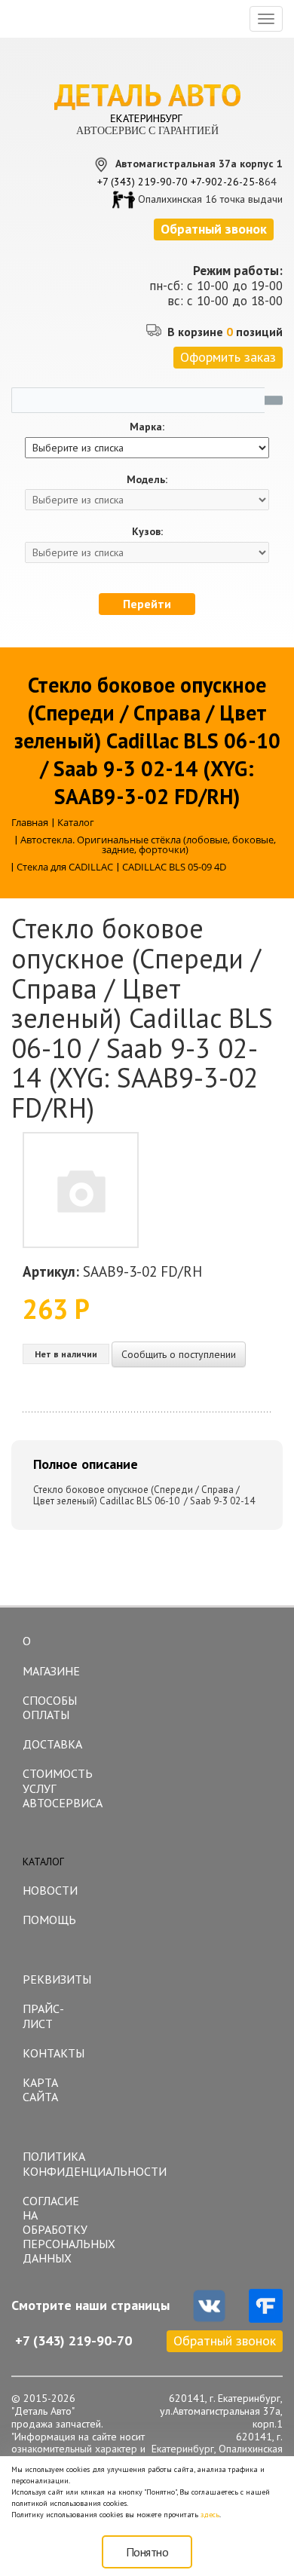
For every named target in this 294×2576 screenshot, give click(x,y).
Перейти (147, 604)
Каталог (43, 1862)
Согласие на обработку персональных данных (60, 2230)
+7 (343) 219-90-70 (142, 182)
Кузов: (147, 532)
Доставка (52, 1744)
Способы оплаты (50, 1707)
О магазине (51, 1656)
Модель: (147, 480)
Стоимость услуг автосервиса (60, 1788)
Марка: (147, 427)
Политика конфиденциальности (60, 2163)
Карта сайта (40, 2090)
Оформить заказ (228, 357)
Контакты (54, 2053)
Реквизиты (57, 1979)
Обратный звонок (225, 2340)
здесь (210, 2515)
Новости (50, 1890)
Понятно (147, 2552)
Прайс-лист (43, 2016)
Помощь (49, 1920)
